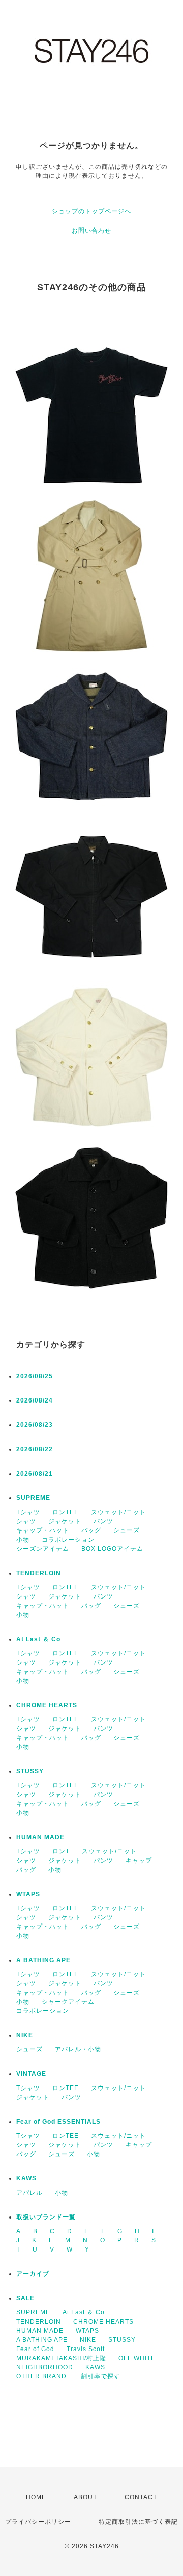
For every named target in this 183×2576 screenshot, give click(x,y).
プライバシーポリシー (38, 2522)
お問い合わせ (91, 231)
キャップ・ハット (43, 1530)
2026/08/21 (35, 1474)
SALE (25, 2298)
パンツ (103, 1521)
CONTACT (141, 2497)
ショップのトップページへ (91, 211)
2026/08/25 (35, 1376)
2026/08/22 (35, 1449)
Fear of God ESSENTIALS (58, 2122)
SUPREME (33, 1498)
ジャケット (65, 1521)
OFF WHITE (137, 2358)
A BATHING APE (43, 1960)
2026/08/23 (35, 1425)
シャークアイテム (68, 2002)
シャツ (26, 1521)
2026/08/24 (35, 1400)
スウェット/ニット (118, 1512)
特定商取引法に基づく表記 (138, 2522)
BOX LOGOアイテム (112, 1549)
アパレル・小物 (78, 2049)
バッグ (91, 1530)
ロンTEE (66, 1512)
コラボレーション (68, 1540)
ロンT (61, 1851)
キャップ (139, 1861)
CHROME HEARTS (47, 1705)
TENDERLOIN (39, 1573)
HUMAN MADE (40, 1837)
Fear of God (35, 2349)
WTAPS (28, 1894)
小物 (23, 1540)
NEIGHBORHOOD (45, 2367)
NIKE (25, 2035)
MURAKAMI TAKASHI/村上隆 (61, 2358)
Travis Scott (86, 2349)
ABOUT (85, 2497)
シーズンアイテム (43, 1549)
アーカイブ (33, 2274)
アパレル (29, 2193)
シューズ (127, 1530)
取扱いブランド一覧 (46, 2217)
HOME (36, 2497)
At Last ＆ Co (38, 1639)
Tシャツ (28, 1512)
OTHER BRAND (42, 2376)
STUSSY (30, 1771)
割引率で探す (101, 2376)
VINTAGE (31, 2074)
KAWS (26, 2178)
